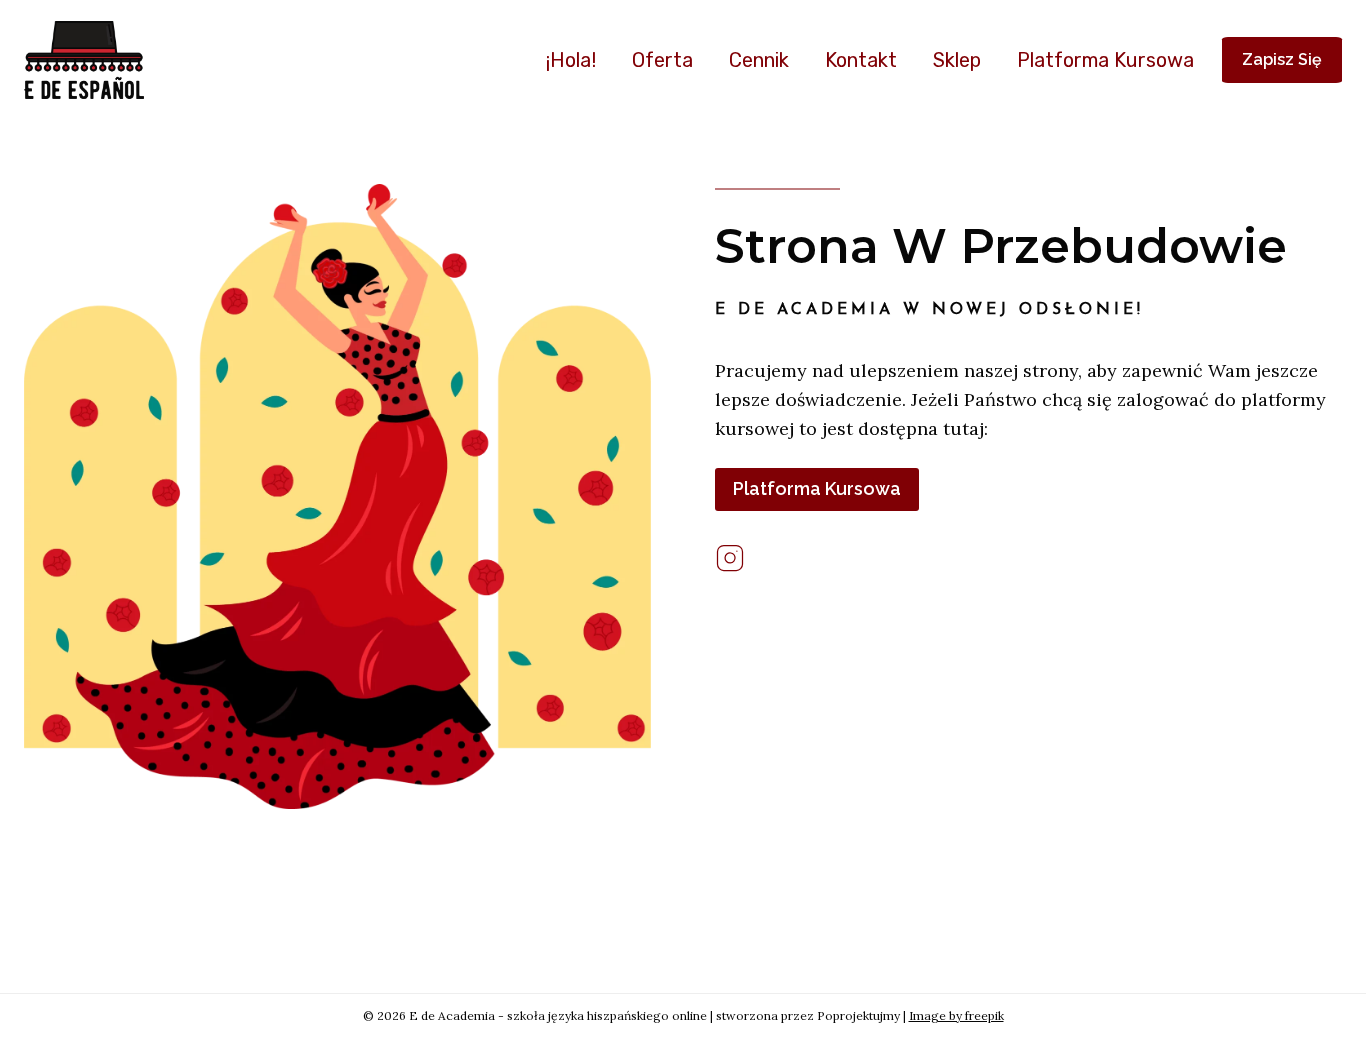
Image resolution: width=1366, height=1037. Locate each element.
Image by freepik (956, 1015)
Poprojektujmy (858, 1015)
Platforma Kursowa (1105, 60)
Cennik (759, 60)
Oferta (662, 60)
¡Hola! (571, 60)
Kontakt (861, 60)
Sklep (957, 60)
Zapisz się (1282, 59)
